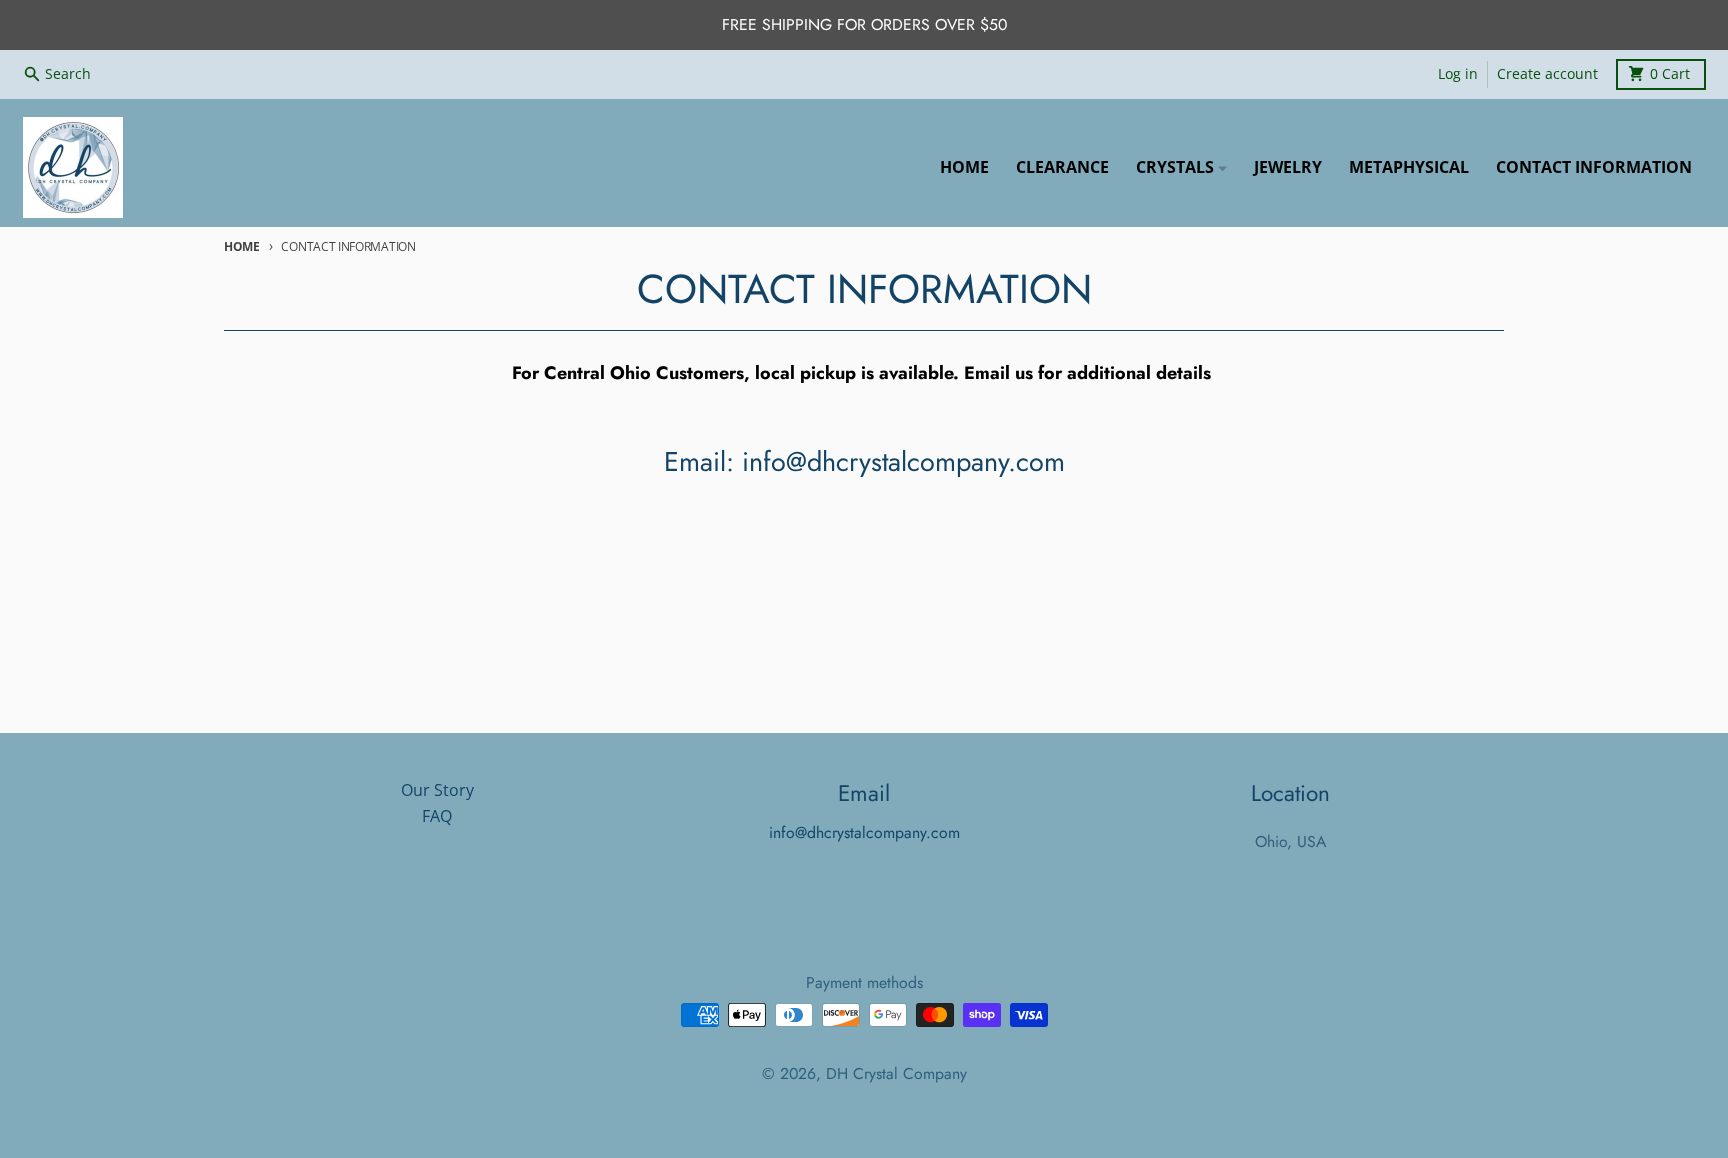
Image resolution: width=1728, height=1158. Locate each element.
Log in (1458, 74)
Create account (1547, 74)
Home (242, 246)
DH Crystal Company (896, 1073)
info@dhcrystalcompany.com (864, 832)
